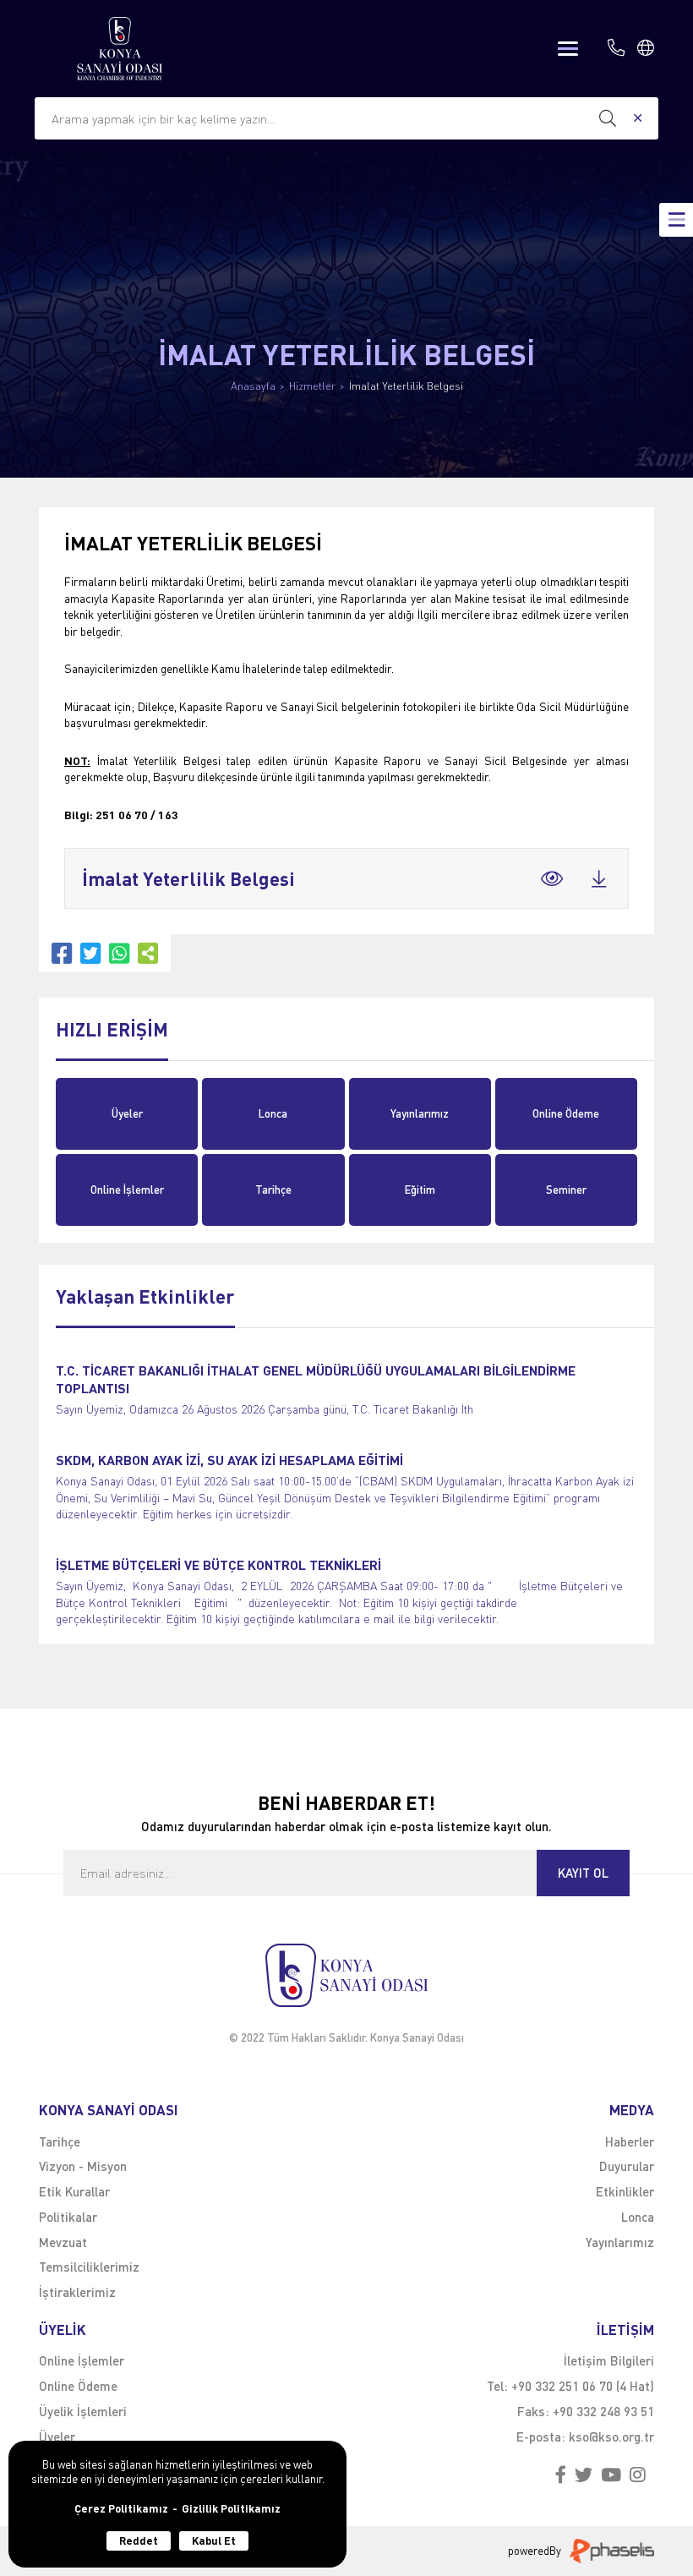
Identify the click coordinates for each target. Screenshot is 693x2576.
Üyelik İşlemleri (83, 2411)
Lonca (273, 1113)
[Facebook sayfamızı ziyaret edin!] (561, 2475)
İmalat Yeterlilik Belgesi (406, 386)
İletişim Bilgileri (609, 2360)
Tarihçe (273, 1190)
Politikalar (68, 2217)
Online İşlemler (127, 1190)
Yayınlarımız (420, 1113)
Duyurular (627, 2166)
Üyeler (127, 1113)
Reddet (139, 2540)
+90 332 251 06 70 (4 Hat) (583, 2386)
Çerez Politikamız (121, 2509)
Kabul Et (214, 2540)
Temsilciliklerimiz (89, 2267)
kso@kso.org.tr (611, 2437)
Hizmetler (312, 386)
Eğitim (420, 1190)
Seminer (566, 1190)
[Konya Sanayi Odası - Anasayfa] (120, 49)
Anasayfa (253, 386)
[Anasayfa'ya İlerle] (346, 1975)
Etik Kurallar (74, 2191)
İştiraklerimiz (77, 2292)
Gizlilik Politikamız (231, 2509)
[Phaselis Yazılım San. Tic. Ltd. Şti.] (612, 2551)
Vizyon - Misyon (83, 2166)
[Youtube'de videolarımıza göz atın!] (611, 2475)
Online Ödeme (566, 1113)
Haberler (630, 2141)
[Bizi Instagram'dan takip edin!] (638, 2475)
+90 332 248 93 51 (603, 2411)
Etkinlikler (625, 2191)
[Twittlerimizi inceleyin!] (584, 2475)
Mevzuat (63, 2242)
